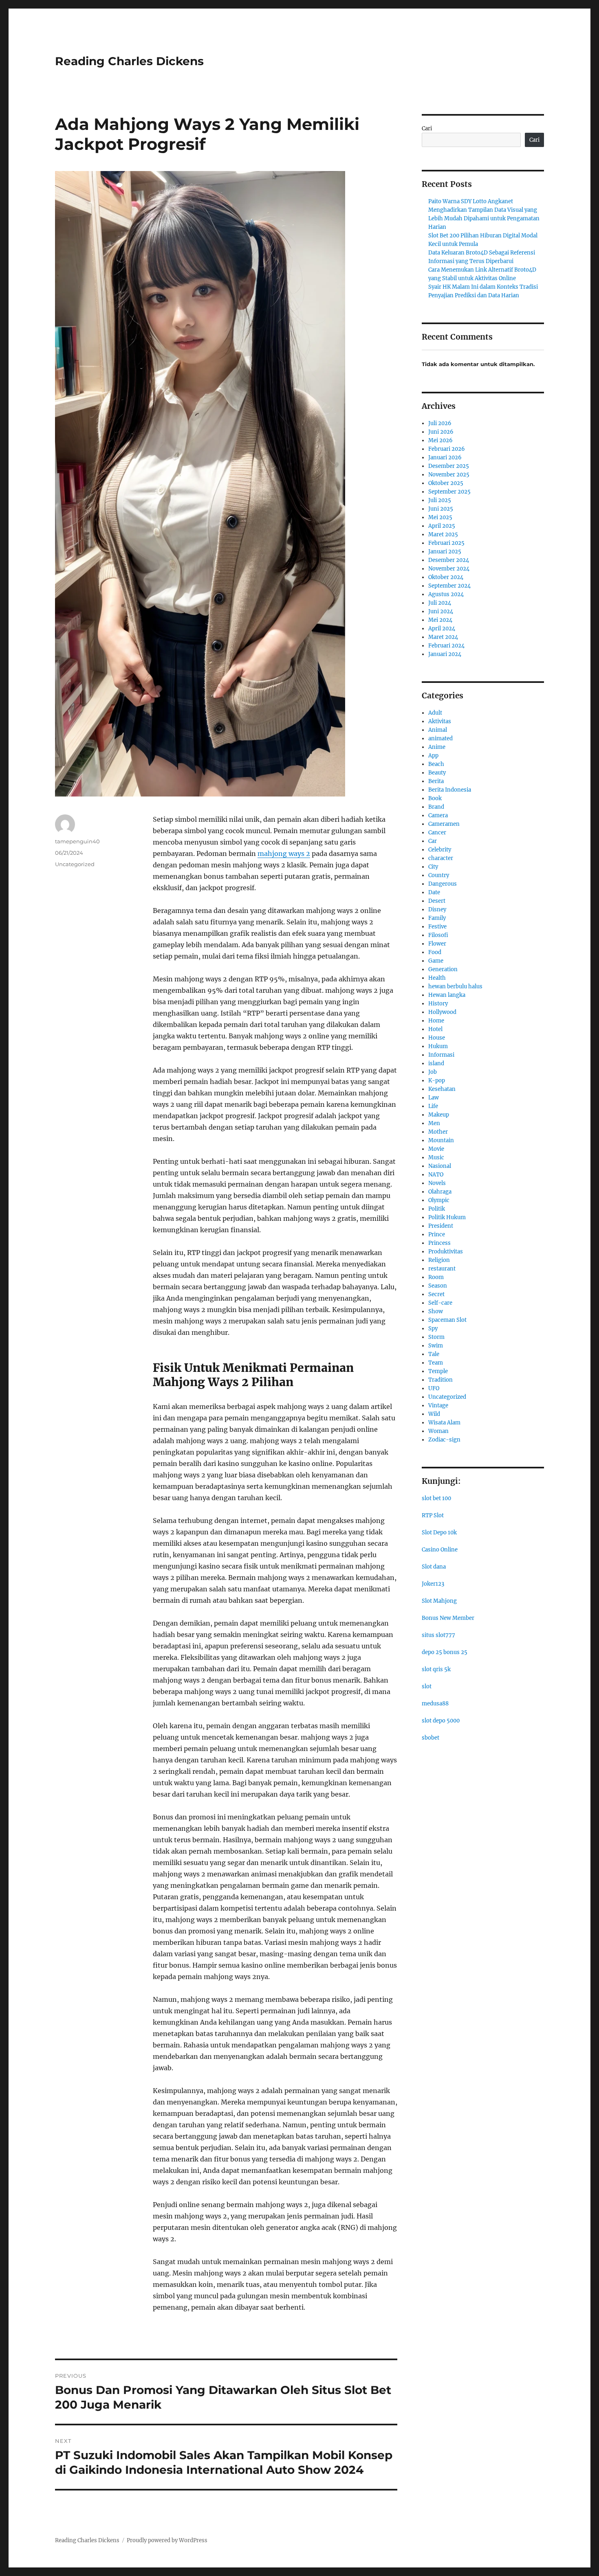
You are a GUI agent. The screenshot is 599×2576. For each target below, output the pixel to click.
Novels (437, 1183)
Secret (436, 1294)
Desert (437, 901)
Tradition (440, 1380)
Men (434, 1123)
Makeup (439, 1115)
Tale (434, 1354)
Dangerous (443, 884)
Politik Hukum (447, 1217)
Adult (435, 713)
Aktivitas (440, 721)
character (441, 858)
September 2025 (449, 492)
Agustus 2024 (446, 594)
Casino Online (440, 1550)
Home (436, 1021)
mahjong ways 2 (284, 854)
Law (434, 1098)
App (433, 756)
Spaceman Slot (447, 1320)
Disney (437, 909)
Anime (437, 747)
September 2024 (449, 586)
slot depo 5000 (441, 1721)
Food (435, 952)
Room (436, 1277)
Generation (443, 969)
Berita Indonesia (450, 790)
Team (436, 1363)
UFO (434, 1388)
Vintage (438, 1405)
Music (436, 1157)
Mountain (441, 1140)
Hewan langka (447, 995)
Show (436, 1311)
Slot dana (434, 1567)
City (433, 867)
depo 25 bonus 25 (445, 1652)
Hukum (438, 1046)
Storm (436, 1337)
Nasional (440, 1166)
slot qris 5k (436, 1669)
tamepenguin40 (77, 841)
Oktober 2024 (446, 577)
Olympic (439, 1200)
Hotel (435, 1029)
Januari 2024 (445, 654)
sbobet (431, 1738)
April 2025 (442, 526)
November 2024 (449, 569)
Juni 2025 (441, 509)
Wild (434, 1414)
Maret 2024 (443, 637)
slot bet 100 (436, 1498)
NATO (436, 1175)
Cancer (437, 833)
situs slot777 (438, 1635)
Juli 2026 (440, 423)
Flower (437, 944)
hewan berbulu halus (455, 986)
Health (437, 978)
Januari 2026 (445, 457)
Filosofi (438, 935)
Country (439, 875)
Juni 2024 (441, 611)
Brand (436, 807)
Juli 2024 (440, 603)
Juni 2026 (441, 432)
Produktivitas (446, 1252)
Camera (438, 815)
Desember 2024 (449, 560)
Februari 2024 (446, 646)
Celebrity (440, 850)
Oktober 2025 (446, 483)
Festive (437, 927)
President (441, 1226)
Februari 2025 (446, 543)
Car (433, 841)
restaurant (442, 1269)
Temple (438, 1371)
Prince (437, 1234)
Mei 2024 (440, 620)
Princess (439, 1243)
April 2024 (442, 629)
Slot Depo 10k (439, 1533)
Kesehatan (442, 1089)
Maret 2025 (443, 534)
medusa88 (435, 1704)
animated (440, 738)
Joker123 (433, 1584)
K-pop (437, 1081)
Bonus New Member (448, 1618)
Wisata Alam (444, 1423)
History (438, 1004)
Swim (436, 1346)
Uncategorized (75, 864)
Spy (433, 1329)
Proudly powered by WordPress (167, 2540)
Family (437, 918)
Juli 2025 (440, 500)
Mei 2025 (440, 517)
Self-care (440, 1303)
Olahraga (440, 1192)
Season (438, 1286)
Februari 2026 (447, 449)
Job (433, 1072)
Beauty (437, 773)
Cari (427, 128)
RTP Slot (433, 1515)
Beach (436, 764)
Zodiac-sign (444, 1440)
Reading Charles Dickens (129, 61)
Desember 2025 (449, 466)
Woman (438, 1431)
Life (433, 1106)
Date (434, 892)
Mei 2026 (440, 440)
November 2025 (449, 475)
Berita (436, 781)
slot (427, 1686)
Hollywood (442, 1012)
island (436, 1063)
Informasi (441, 1055)
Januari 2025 (445, 552)
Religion (439, 1260)
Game (436, 961)
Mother (438, 1132)
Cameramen (444, 824)
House (437, 1038)
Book (435, 798)
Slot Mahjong (439, 1601)
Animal (438, 730)
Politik (437, 1209)
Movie (436, 1149)
